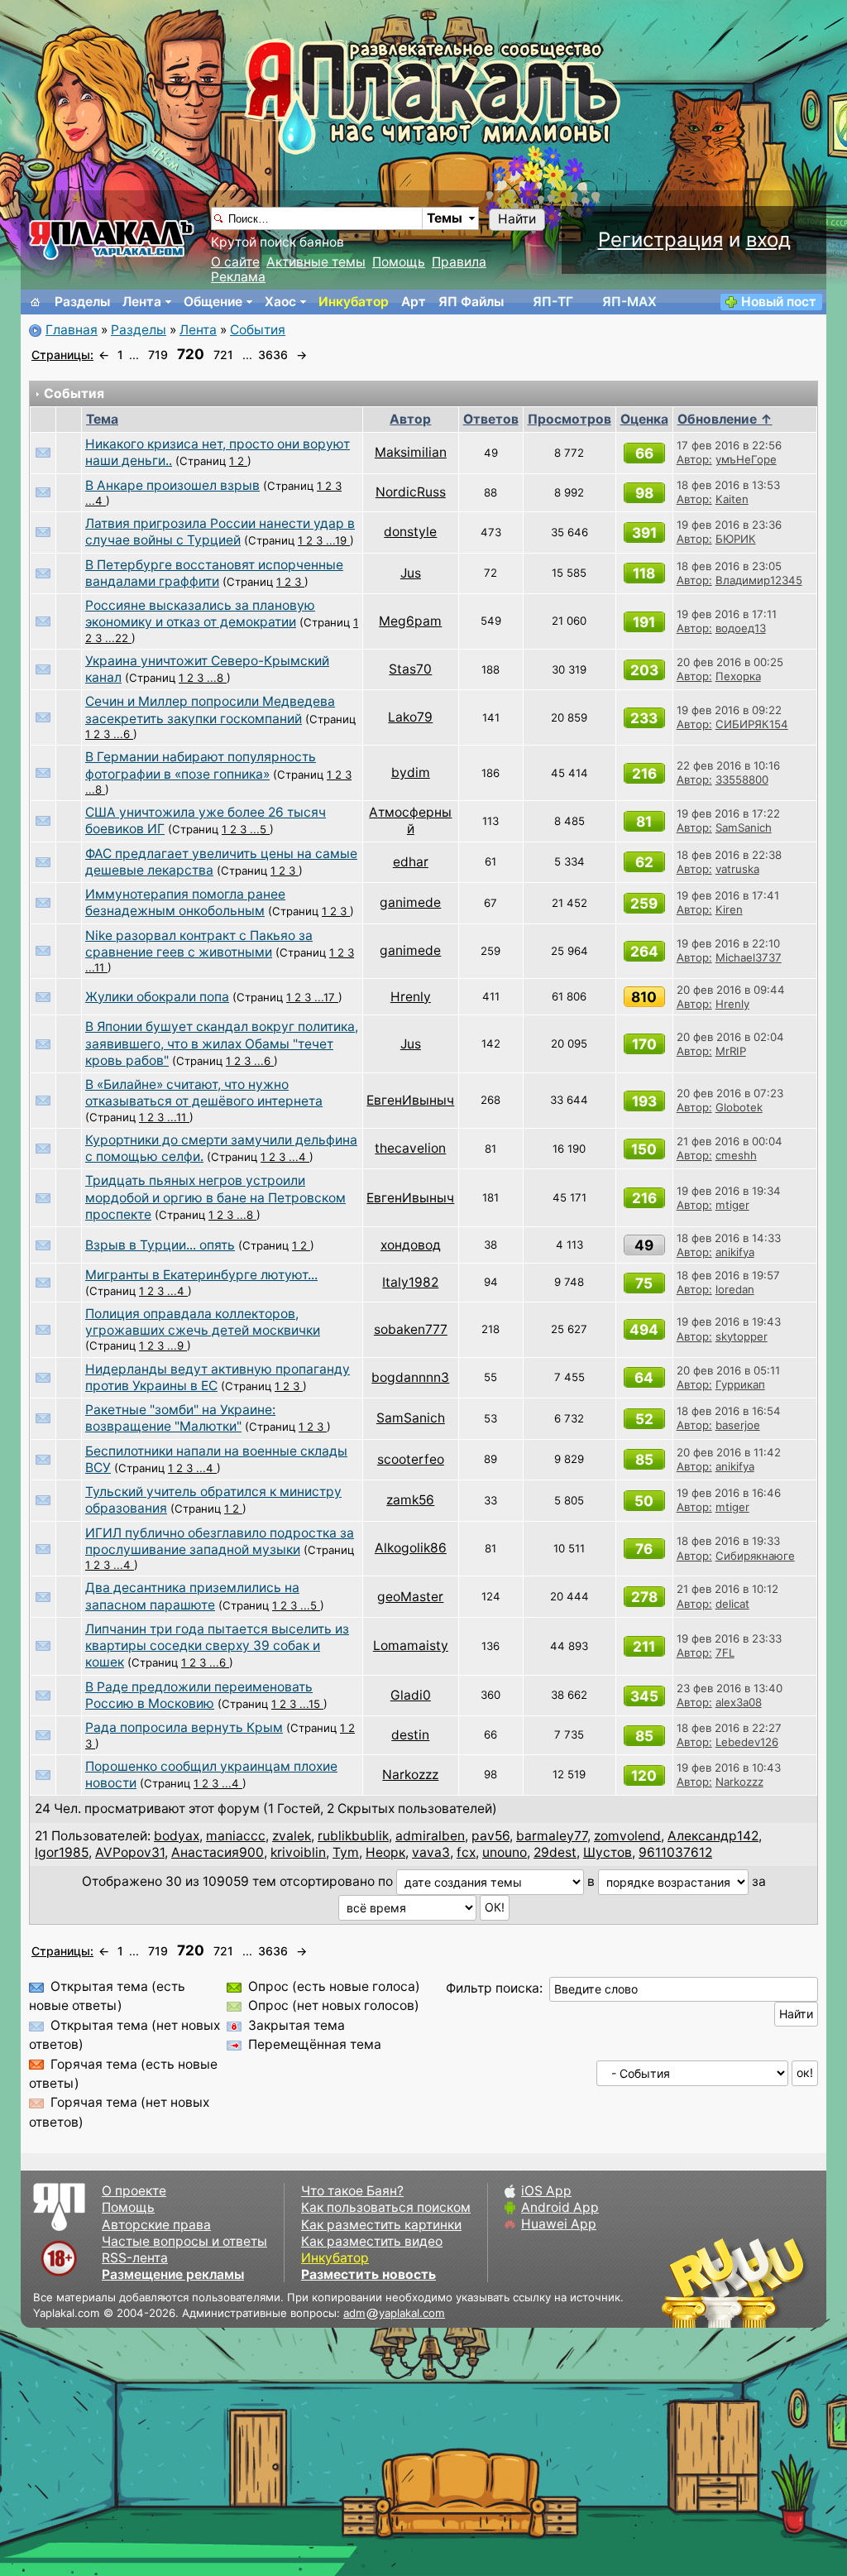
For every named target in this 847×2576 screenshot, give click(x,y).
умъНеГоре (746, 459)
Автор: (694, 459)
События (258, 330)
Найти (517, 219)
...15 (311, 1704)
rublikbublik (353, 1836)
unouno (505, 1852)
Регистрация (660, 240)
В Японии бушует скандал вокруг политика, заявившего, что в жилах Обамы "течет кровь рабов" (222, 1043)
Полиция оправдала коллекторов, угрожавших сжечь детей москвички (203, 1322)
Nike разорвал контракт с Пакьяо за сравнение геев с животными (199, 944)
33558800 (742, 780)
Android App (560, 2207)
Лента (142, 302)
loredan (735, 1289)
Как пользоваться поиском (386, 2207)
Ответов (491, 419)
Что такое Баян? (352, 2191)
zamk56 (410, 1500)
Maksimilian (411, 452)
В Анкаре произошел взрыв (172, 485)
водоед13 (741, 628)
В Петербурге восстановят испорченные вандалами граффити (214, 573)
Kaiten (732, 499)
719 (158, 355)
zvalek (292, 1836)
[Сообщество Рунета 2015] (735, 2282)
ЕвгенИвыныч (410, 1100)
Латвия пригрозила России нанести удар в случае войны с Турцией (220, 532)
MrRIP (731, 1051)
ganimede (410, 902)
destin (410, 1735)
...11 (96, 967)
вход (768, 240)
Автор (410, 419)
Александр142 (713, 1836)
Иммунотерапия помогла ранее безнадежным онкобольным (185, 902)
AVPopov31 (130, 1852)
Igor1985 (62, 1852)
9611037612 (675, 1852)
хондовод (411, 1245)
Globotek (739, 1107)
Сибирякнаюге (755, 1556)
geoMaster (410, 1597)
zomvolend (627, 1836)
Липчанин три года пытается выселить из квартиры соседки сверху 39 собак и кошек (217, 1646)
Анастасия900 (218, 1852)
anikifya (735, 1252)
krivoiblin (298, 1852)
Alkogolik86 (411, 1548)
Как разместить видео (372, 2241)
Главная (72, 330)
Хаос (280, 302)
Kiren (729, 909)
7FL (725, 1653)
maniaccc (236, 1836)
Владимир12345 (759, 580)
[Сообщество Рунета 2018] (686, 2282)
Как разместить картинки (381, 2225)
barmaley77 (552, 1836)
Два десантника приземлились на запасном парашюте (192, 1596)
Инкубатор (354, 302)
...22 (118, 638)
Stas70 (410, 669)
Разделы (82, 302)
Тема (102, 419)
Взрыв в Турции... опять (160, 1245)
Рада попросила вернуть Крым (184, 1727)
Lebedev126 (747, 1742)
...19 (338, 540)
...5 (260, 829)
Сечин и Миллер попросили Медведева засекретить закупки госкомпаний (210, 710)
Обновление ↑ (725, 419)
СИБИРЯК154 (752, 724)
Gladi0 (411, 1695)
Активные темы (316, 262)
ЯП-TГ (553, 302)
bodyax (177, 1836)
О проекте (134, 2191)
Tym (346, 1852)
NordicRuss (411, 492)
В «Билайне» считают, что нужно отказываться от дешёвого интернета (204, 1093)
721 (223, 355)
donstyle (410, 532)
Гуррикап (740, 1384)
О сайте (235, 262)
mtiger (732, 1205)
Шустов (608, 1852)
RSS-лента (135, 2258)
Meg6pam (410, 621)
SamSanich (744, 827)
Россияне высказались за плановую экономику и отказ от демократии (200, 614)
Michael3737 (749, 957)
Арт (414, 302)
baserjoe (738, 1425)
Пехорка (738, 676)
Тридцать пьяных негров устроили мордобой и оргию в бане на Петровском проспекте (215, 1197)
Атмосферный (410, 820)
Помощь (399, 262)
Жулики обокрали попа (157, 997)
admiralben (430, 1836)
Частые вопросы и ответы (184, 2241)
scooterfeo (411, 1459)
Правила (459, 262)
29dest (555, 1852)
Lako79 (410, 717)
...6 (123, 734)
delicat (732, 1604)
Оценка (644, 419)
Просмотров (569, 419)
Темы (445, 218)
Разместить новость (368, 2274)
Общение (213, 302)
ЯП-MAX (629, 302)
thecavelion (410, 1148)
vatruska (737, 869)
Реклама (238, 277)
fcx (466, 1852)
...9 (177, 1346)
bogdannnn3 (410, 1377)
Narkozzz (410, 1775)
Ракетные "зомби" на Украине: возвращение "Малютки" (180, 1418)
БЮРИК (736, 539)
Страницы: (62, 355)
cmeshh (736, 1155)
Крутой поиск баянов (278, 242)
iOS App (546, 2191)
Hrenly (411, 997)
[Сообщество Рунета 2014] (785, 2282)
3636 (273, 355)
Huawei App (559, 2224)
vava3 (431, 1852)
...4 (96, 501)
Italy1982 (410, 1282)
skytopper (742, 1336)
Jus (411, 573)
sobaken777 (411, 1329)
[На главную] (36, 302)
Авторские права (156, 2225)
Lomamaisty (411, 1645)
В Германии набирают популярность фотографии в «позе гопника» (201, 765)
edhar (411, 862)
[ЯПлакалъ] (112, 239)
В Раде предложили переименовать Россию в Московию (199, 1695)
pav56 (490, 1836)
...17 (326, 997)
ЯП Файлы (471, 302)
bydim (411, 772)
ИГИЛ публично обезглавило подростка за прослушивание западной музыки (220, 1541)
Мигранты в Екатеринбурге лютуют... (201, 1275)
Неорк (385, 1852)
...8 (217, 678)
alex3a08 (739, 1702)
